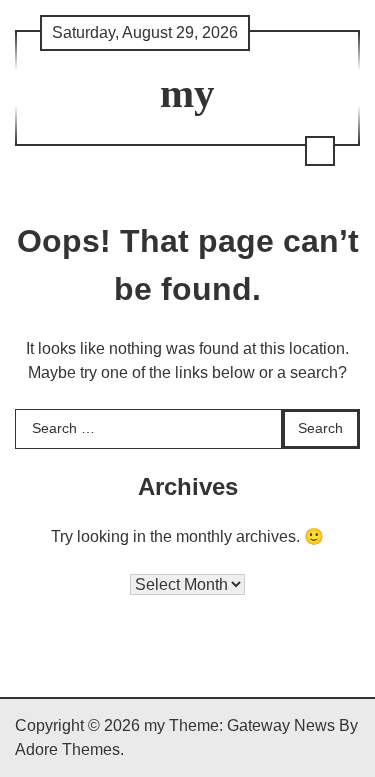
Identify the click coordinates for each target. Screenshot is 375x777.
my (187, 93)
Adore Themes (67, 749)
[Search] (320, 151)
